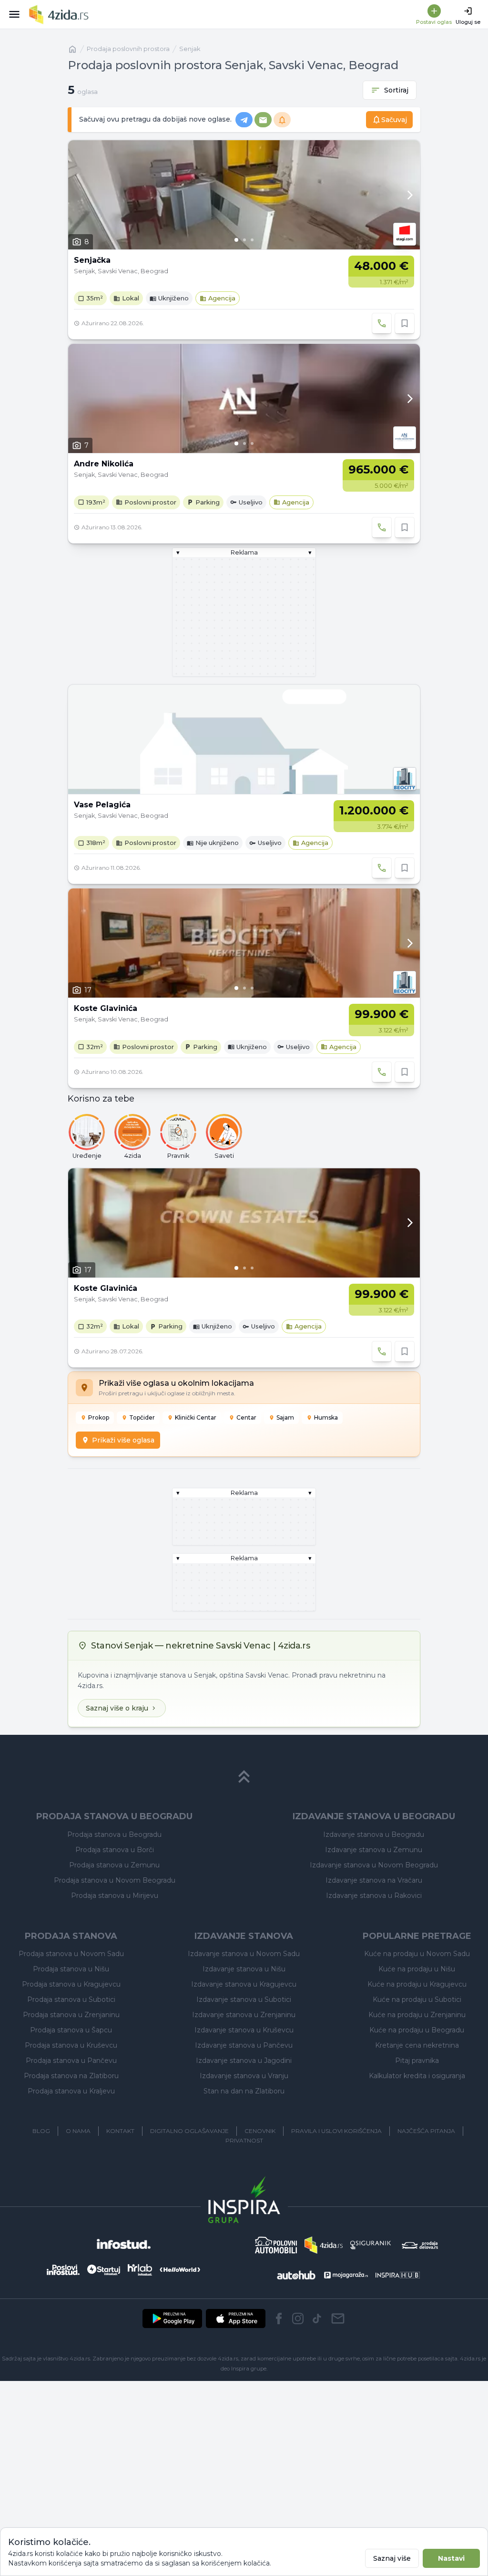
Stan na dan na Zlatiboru (244, 2091)
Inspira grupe (249, 2369)
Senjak (190, 49)
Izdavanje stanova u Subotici (244, 1999)
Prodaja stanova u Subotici (71, 1999)
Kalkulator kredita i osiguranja (417, 2076)
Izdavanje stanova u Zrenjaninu (244, 2015)
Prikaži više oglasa (123, 1440)
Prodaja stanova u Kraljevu (71, 2091)
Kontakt (120, 2131)
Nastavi (451, 2558)
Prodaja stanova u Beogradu (114, 1834)
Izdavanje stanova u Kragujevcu (244, 1984)
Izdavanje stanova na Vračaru (374, 1880)
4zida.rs (470, 2359)
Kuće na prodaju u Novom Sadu (417, 1954)
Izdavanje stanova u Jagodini (244, 2061)
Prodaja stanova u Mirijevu (115, 1896)
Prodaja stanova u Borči (115, 1850)
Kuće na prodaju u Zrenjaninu (417, 2015)
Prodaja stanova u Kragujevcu (71, 1984)
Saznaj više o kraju (117, 1708)
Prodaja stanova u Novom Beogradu (115, 1880)
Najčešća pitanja (426, 2131)
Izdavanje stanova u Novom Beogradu (374, 1865)
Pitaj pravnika (417, 2061)
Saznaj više (392, 2558)
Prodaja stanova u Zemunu (114, 1865)
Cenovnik (260, 2131)
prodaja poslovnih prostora (128, 49)
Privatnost (244, 2140)
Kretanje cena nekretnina (417, 2045)
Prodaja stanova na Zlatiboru (71, 2076)
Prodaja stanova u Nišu (71, 1969)
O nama (78, 2131)
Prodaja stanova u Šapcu (71, 2030)
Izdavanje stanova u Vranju (244, 2076)
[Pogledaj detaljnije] (244, 195)
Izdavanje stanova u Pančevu (244, 2045)
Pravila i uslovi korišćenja (336, 2131)
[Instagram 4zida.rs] (298, 2318)
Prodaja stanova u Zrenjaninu (71, 2015)
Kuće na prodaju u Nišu (417, 1969)
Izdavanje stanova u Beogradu (374, 1834)
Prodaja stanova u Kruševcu (71, 2045)
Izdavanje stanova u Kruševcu (244, 2030)
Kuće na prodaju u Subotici (417, 1999)
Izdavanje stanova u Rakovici (374, 1896)
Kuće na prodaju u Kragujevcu (417, 1984)
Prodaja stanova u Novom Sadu (71, 1954)
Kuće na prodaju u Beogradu (417, 2030)
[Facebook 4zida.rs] (279, 2318)
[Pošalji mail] (338, 2318)
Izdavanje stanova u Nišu (244, 1969)
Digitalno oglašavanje (189, 2131)
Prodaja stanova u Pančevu (71, 2061)
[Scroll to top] (244, 1777)
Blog (41, 2131)
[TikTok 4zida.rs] (317, 2318)
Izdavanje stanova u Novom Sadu (244, 1954)
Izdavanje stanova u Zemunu (374, 1850)
